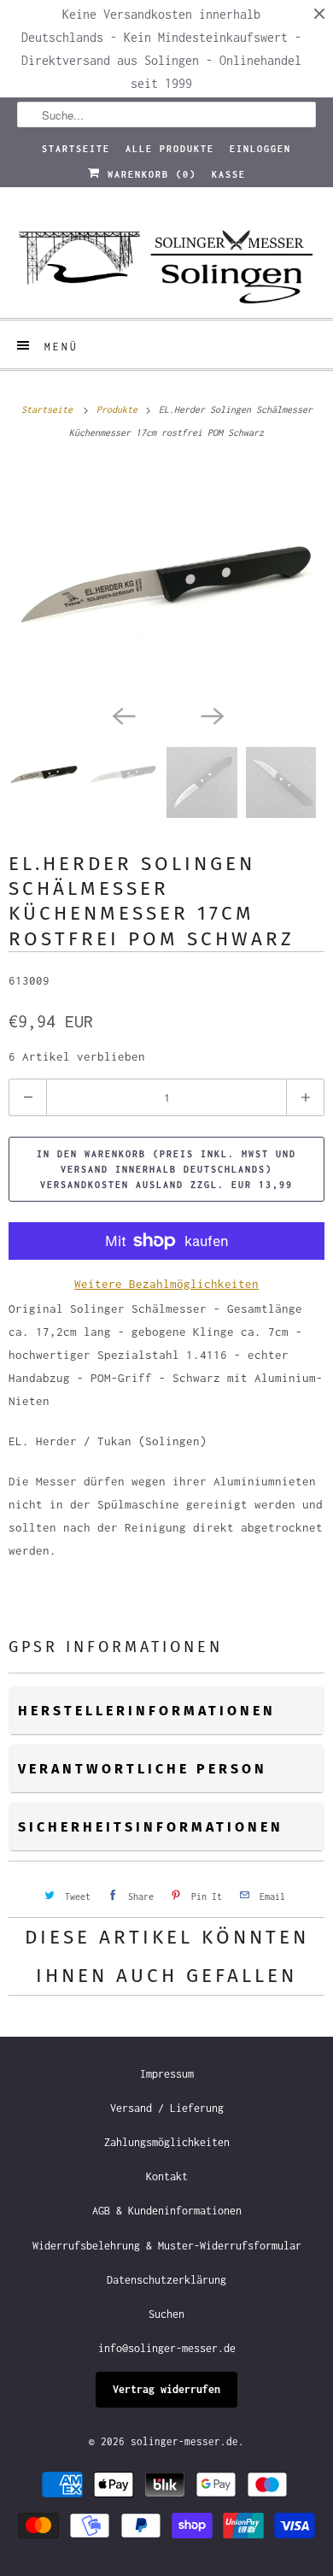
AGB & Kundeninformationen (167, 2211)
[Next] (211, 715)
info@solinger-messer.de (167, 2348)
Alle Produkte (170, 149)
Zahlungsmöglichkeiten (167, 2142)
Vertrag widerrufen (166, 2389)
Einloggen (260, 149)
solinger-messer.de (184, 2441)
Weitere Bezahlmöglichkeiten (166, 1284)
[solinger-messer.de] (167, 259)
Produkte (120, 409)
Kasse (229, 174)
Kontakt (167, 2176)
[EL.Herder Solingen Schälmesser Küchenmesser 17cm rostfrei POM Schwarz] (166, 580)
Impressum (167, 2074)
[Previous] (122, 715)
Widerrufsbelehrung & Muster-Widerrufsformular (167, 2246)
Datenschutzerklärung (166, 2280)
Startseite (76, 149)
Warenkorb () (149, 174)
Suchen (166, 2314)
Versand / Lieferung (167, 2108)
